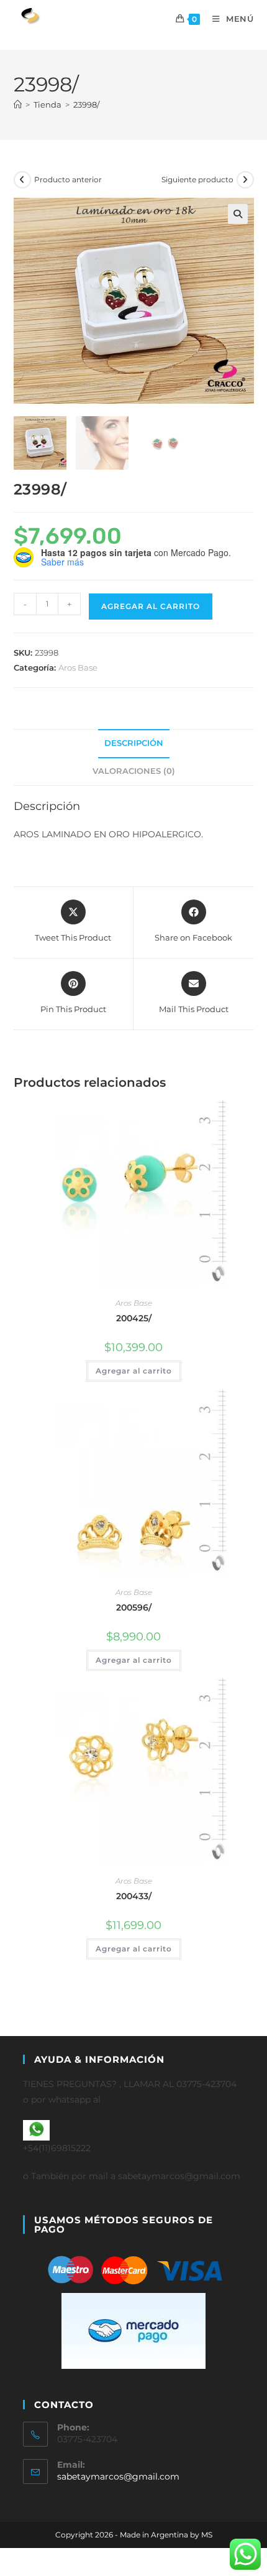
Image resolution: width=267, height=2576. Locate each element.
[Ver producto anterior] (22, 180)
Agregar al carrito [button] (134, 1371)
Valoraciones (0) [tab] (134, 771)
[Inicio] (18, 105)
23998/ (86, 105)
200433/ (134, 1896)
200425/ (134, 1318)
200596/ (134, 1607)
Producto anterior (68, 179)
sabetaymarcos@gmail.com (118, 2476)
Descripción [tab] (134, 743)
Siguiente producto (197, 179)
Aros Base (78, 667)
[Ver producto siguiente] (245, 180)
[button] (238, 214)
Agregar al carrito (151, 606)
